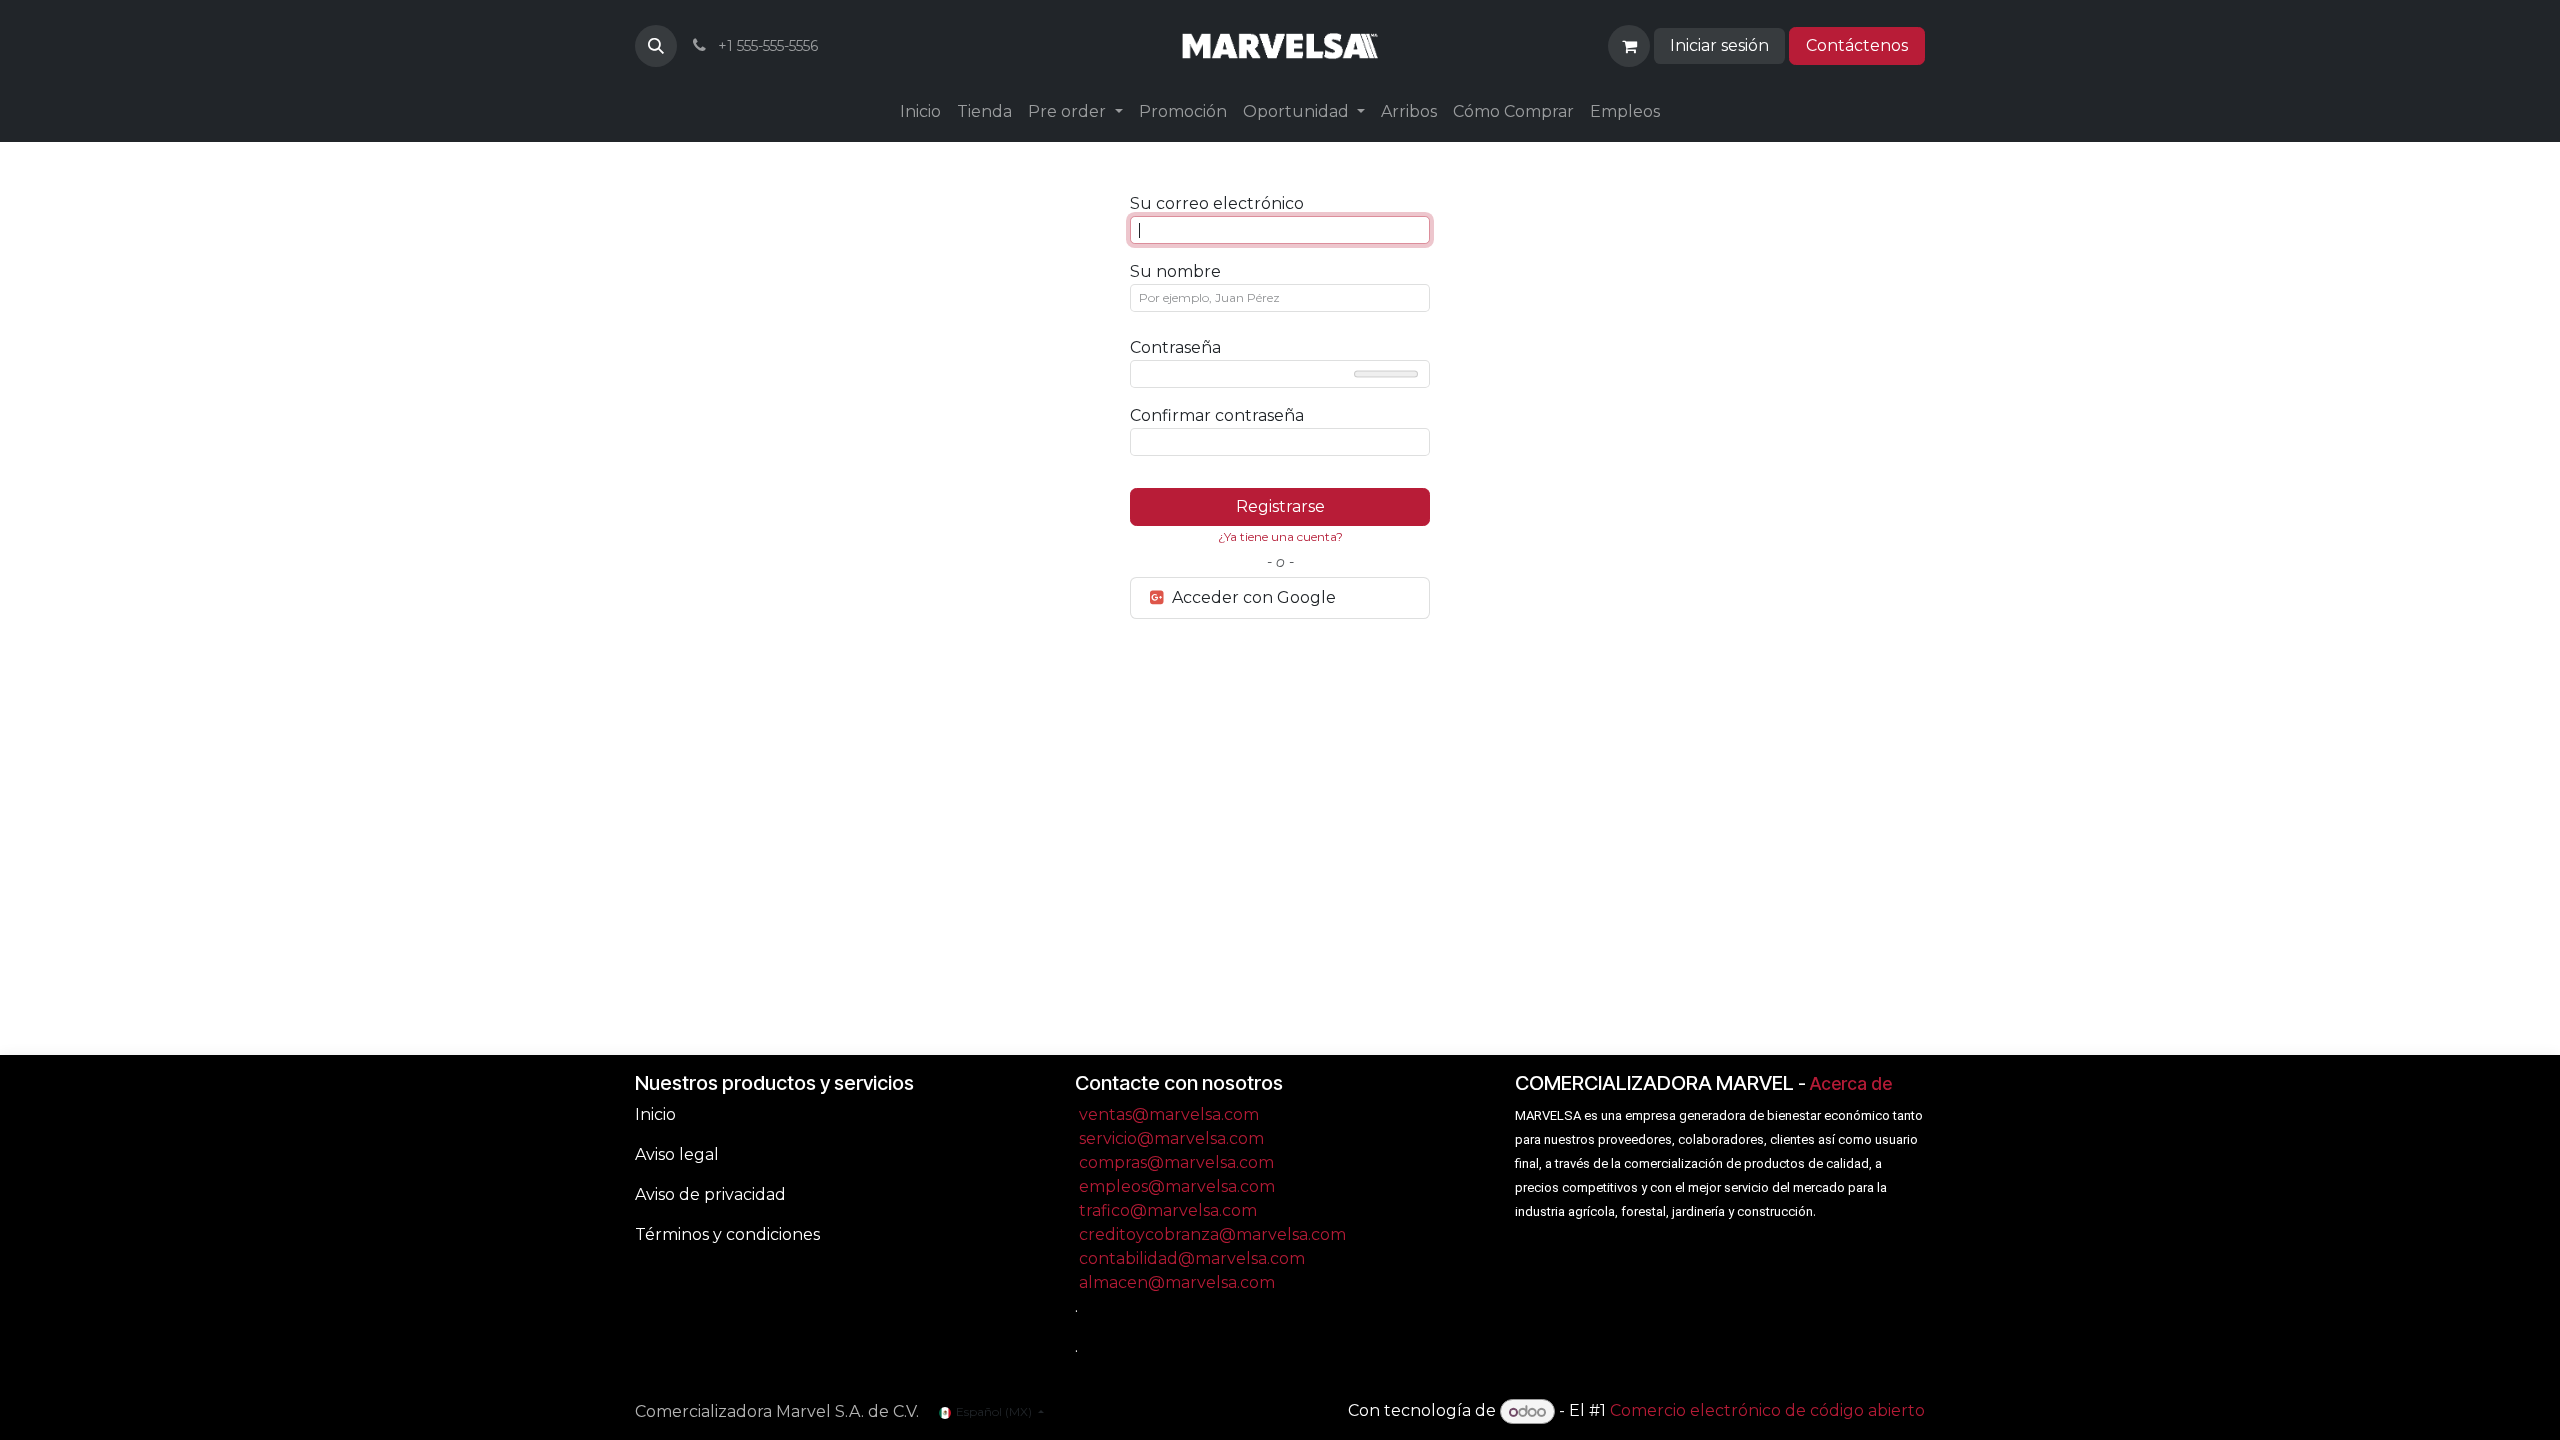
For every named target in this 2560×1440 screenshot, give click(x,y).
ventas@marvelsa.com (1169, 1114)
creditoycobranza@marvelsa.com (1212, 1234)
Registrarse (1280, 506)
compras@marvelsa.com (1176, 1162)
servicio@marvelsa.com (1171, 1138)
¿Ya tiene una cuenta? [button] (1280, 536)
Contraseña (1175, 347)
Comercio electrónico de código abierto (1767, 1411)
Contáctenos (1857, 45)
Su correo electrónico (1217, 203)
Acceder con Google (1252, 597)
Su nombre (1175, 271)
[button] (656, 46)
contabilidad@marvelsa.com (1192, 1258)
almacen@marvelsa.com (1177, 1282)
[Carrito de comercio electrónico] (1629, 46)
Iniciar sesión (1719, 45)
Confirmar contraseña (1217, 415)
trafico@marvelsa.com (1168, 1210)
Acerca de (1851, 1083)
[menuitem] (920, 112)
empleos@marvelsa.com (1177, 1186)
